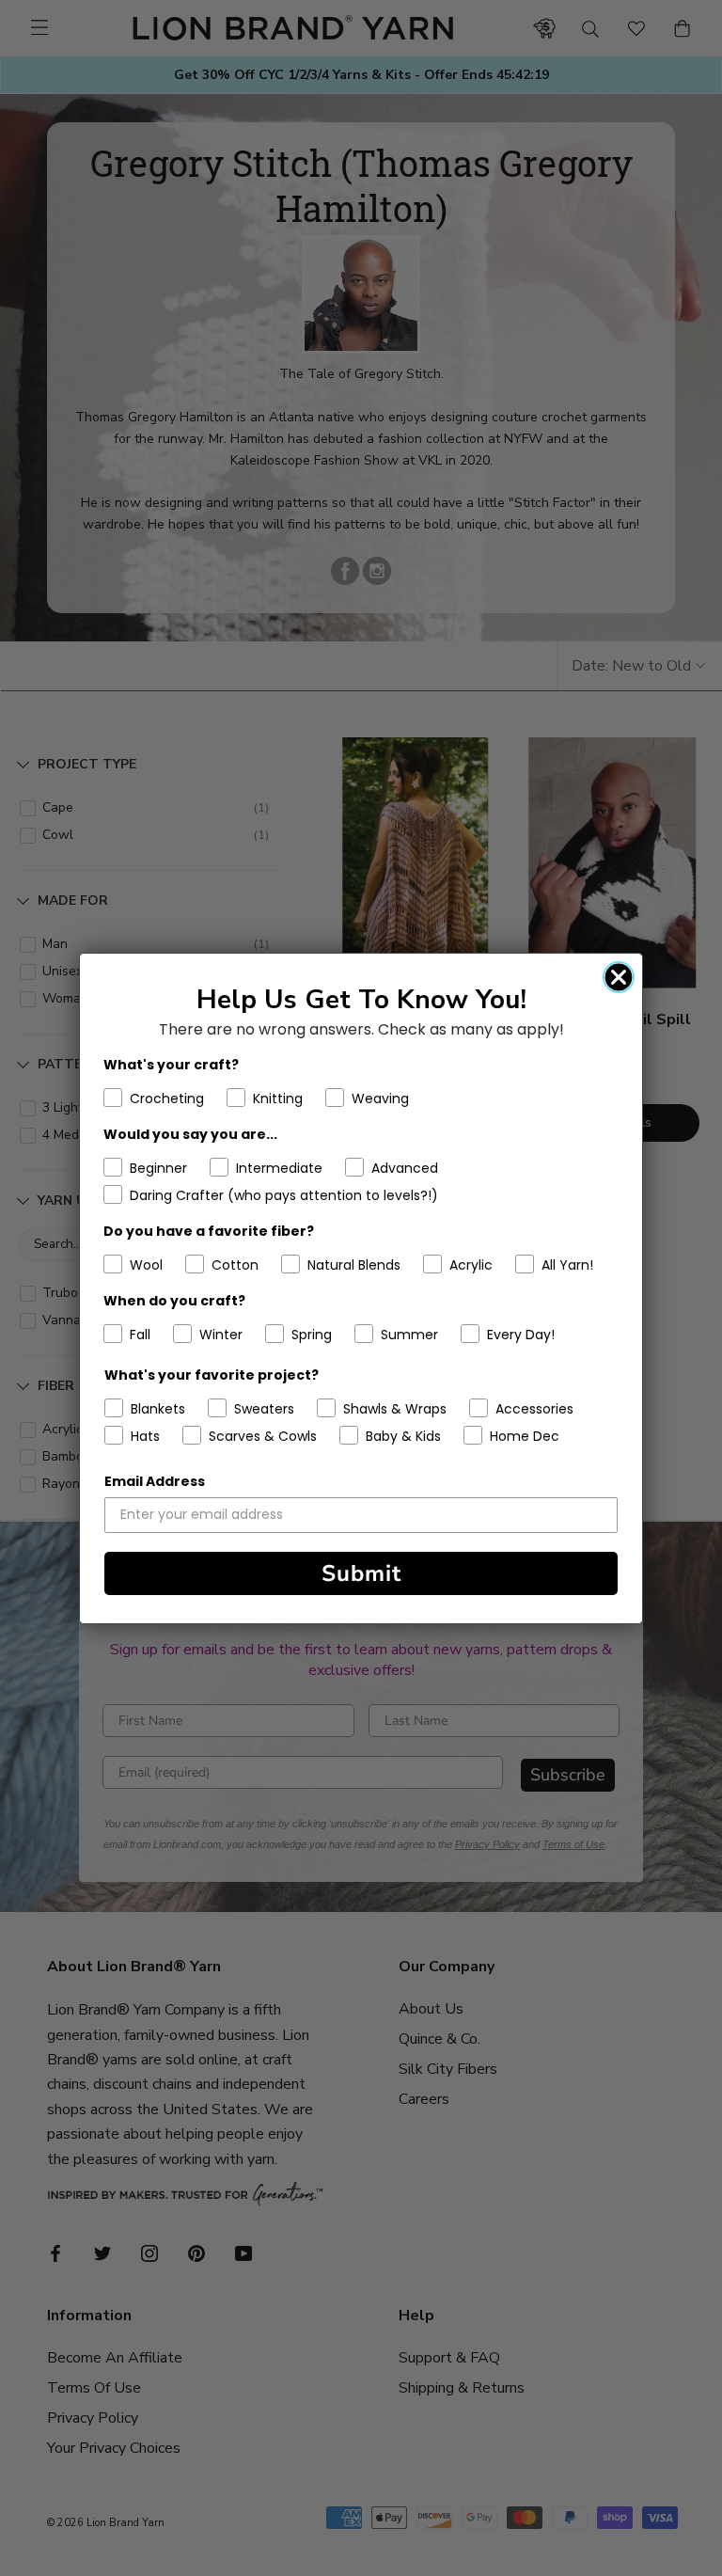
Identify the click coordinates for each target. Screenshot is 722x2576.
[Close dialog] (619, 977)
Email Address (155, 1481)
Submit (361, 1573)
